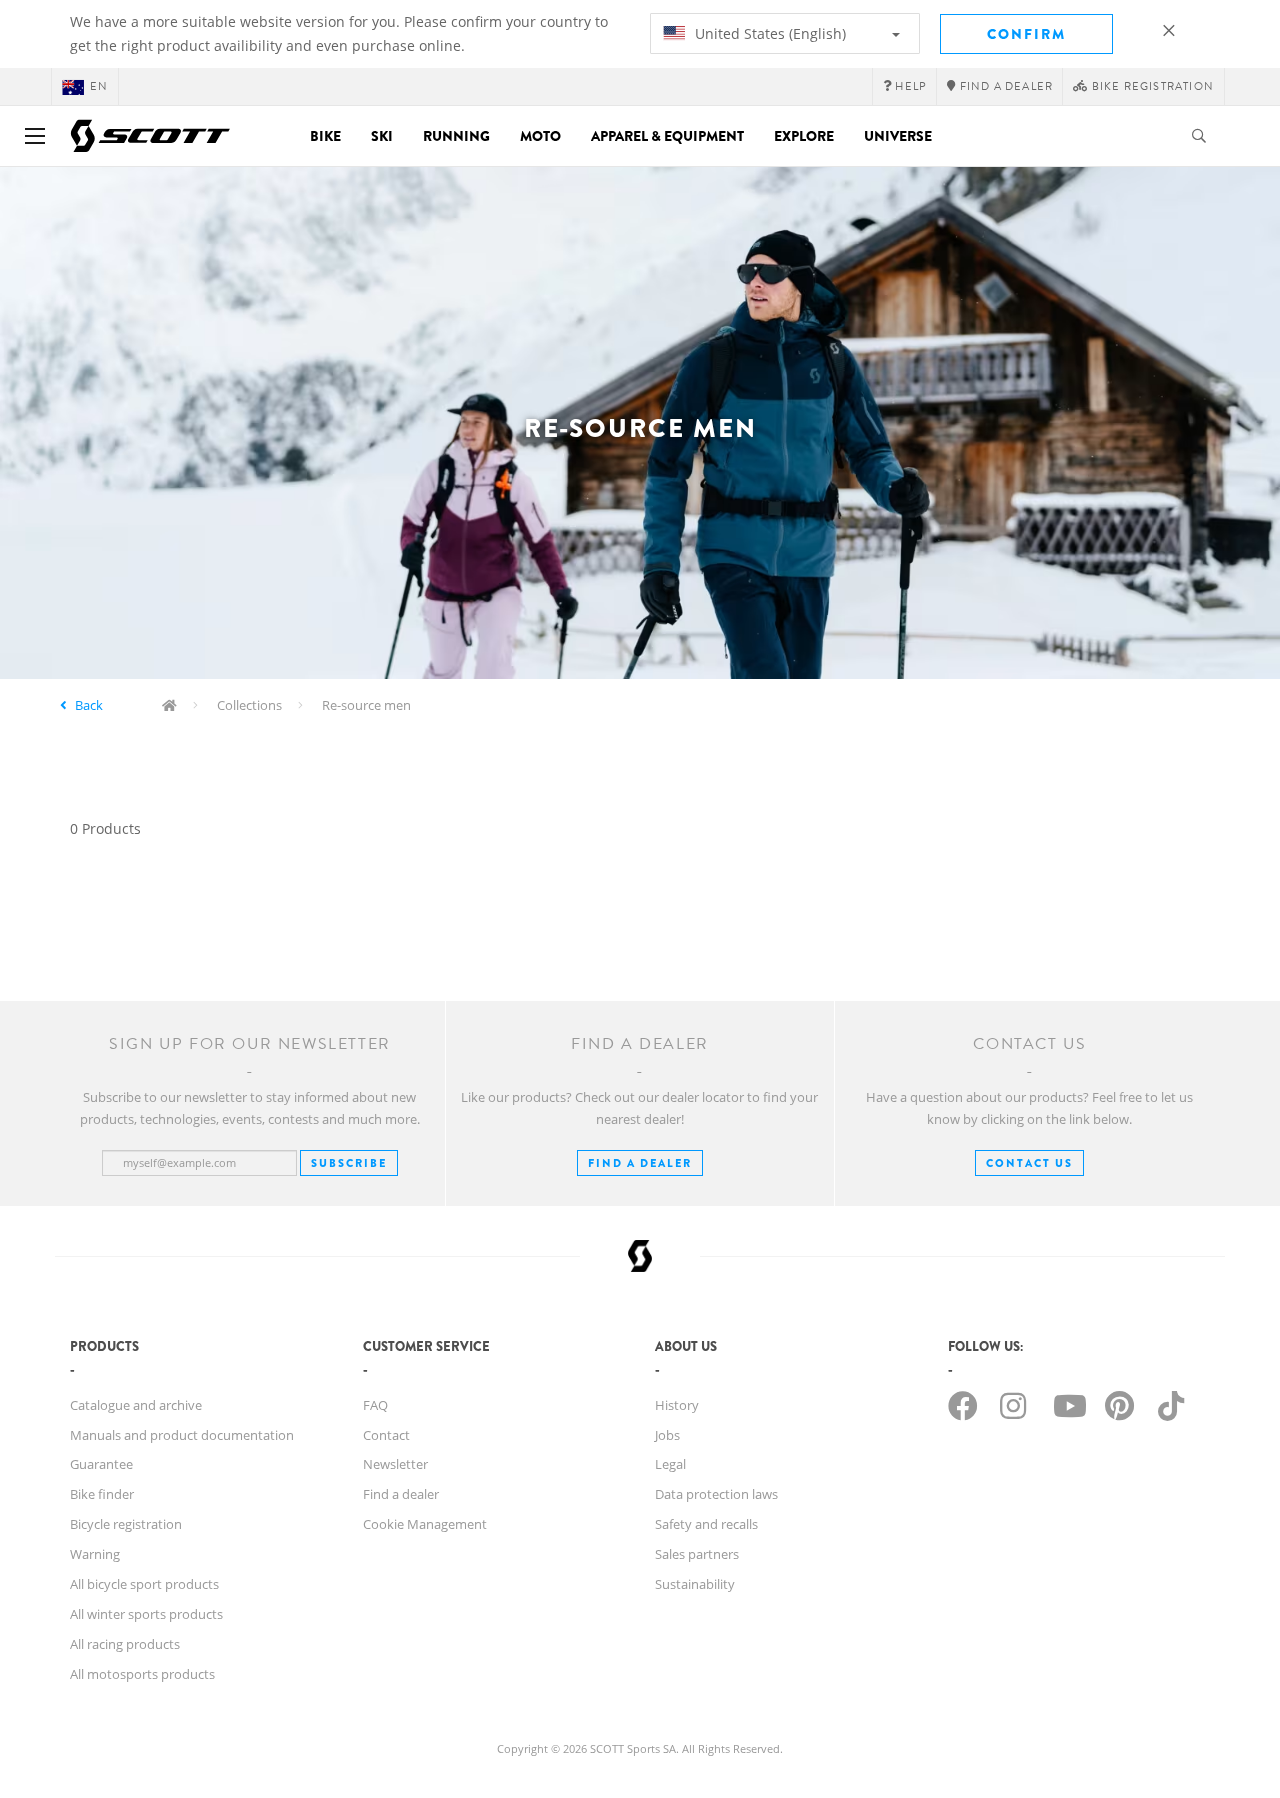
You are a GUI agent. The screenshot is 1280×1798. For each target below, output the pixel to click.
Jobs (667, 1435)
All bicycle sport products (144, 1584)
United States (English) (768, 33)
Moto (540, 136)
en (99, 86)
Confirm (1026, 34)
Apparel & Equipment (667, 136)
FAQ (375, 1405)
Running (456, 136)
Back (89, 705)
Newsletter (395, 1464)
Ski (382, 136)
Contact (386, 1435)
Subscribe (349, 1163)
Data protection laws (716, 1494)
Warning (95, 1554)
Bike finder (102, 1494)
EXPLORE (804, 136)
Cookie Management (425, 1524)
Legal (670, 1464)
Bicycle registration (126, 1524)
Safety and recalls (706, 1524)
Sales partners (697, 1554)
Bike (325, 136)
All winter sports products (146, 1614)
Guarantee (101, 1464)
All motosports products (142, 1674)
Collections (249, 705)
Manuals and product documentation (182, 1435)
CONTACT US (1029, 1163)
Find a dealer (401, 1494)
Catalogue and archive (136, 1405)
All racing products (125, 1644)
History (677, 1405)
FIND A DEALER (640, 1163)
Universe (898, 136)
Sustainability (695, 1584)
